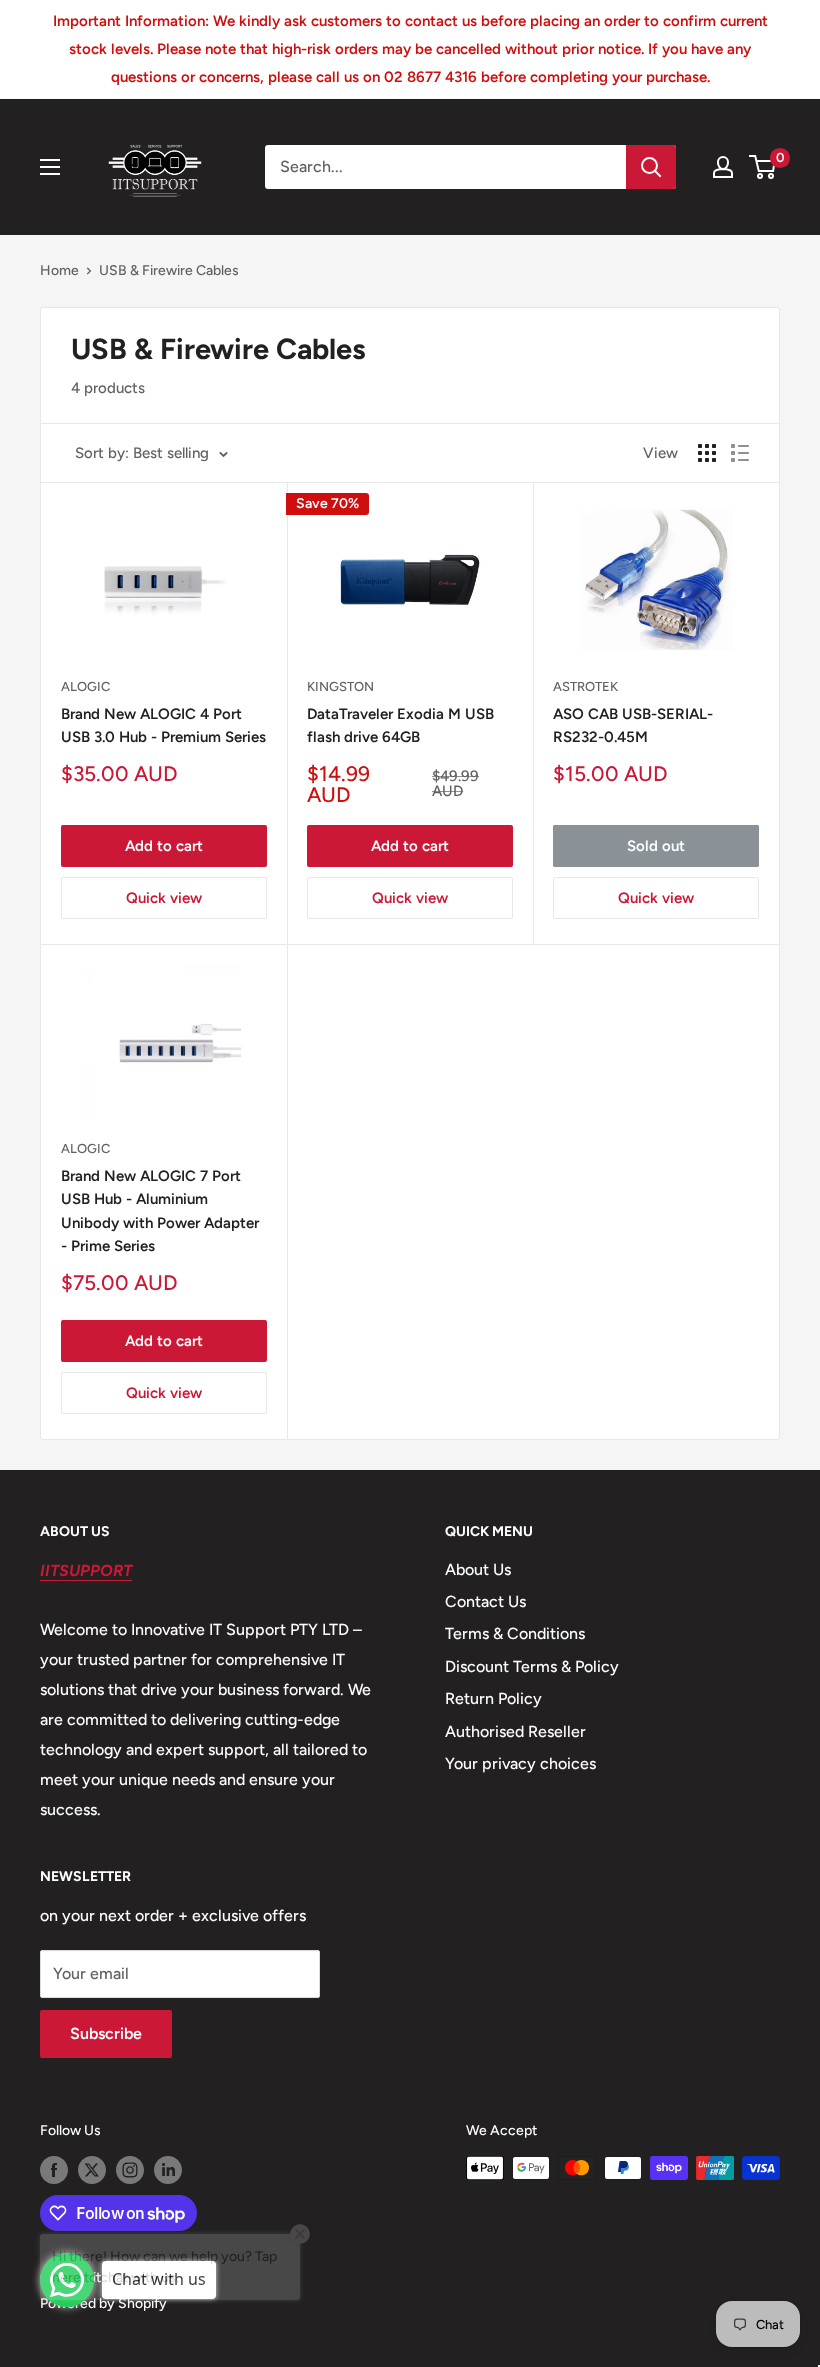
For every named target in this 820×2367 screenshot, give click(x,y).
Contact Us (485, 1601)
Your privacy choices (520, 1763)
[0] (763, 167)
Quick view (164, 898)
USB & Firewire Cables (169, 270)
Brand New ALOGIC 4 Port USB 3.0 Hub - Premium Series (163, 725)
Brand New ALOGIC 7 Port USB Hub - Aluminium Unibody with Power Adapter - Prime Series (160, 1211)
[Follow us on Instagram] (130, 2170)
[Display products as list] (740, 453)
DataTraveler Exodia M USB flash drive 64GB (400, 725)
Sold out (656, 846)
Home (59, 270)
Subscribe (106, 2033)
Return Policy (493, 1698)
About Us (478, 1569)
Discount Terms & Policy (532, 1666)
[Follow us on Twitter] (92, 2170)
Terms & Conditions (515, 1633)
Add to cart (164, 846)
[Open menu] (50, 167)
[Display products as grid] (707, 453)
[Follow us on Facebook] (54, 2170)
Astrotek (585, 686)
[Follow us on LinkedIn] (168, 2170)
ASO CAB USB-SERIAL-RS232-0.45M (633, 725)
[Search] (651, 167)
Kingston (340, 686)
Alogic (85, 686)
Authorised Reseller (515, 1731)
